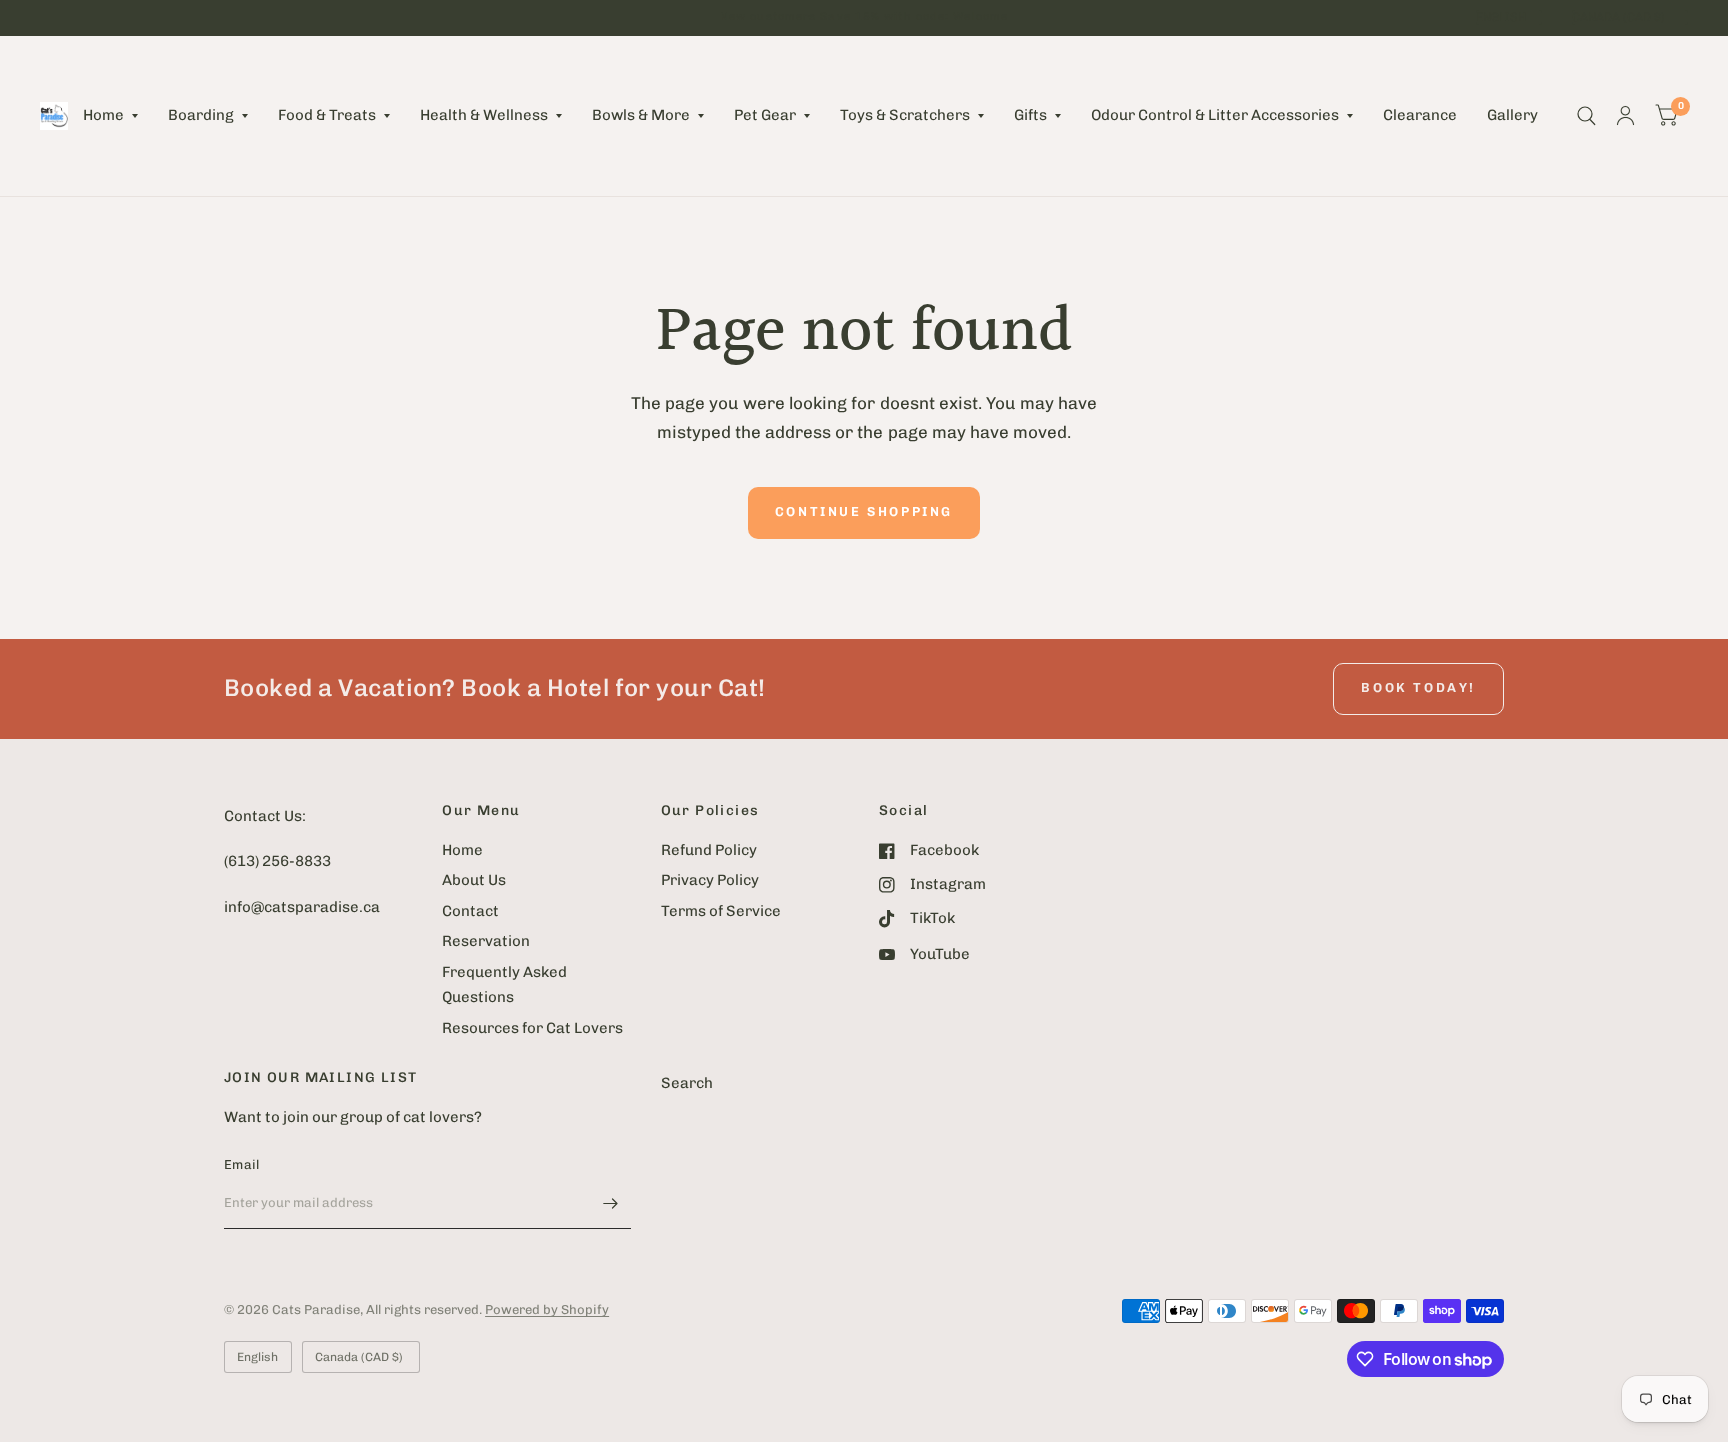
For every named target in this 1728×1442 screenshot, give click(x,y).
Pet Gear (765, 115)
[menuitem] (110, 116)
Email (241, 1164)
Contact (470, 911)
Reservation (486, 941)
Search (687, 1083)
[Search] (1586, 116)
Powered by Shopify (547, 1309)
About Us (474, 880)
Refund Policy (709, 850)
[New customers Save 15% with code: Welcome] (864, 17)
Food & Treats (327, 115)
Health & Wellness (484, 115)
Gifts (1030, 115)
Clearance (1420, 115)
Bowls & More (641, 115)
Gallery (1512, 115)
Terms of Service (721, 911)
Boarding (201, 115)
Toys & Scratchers (905, 115)
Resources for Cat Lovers (532, 1028)
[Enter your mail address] (611, 1203)
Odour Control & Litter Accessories (1215, 115)
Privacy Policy (710, 880)
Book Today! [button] (1418, 687)
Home (103, 115)
